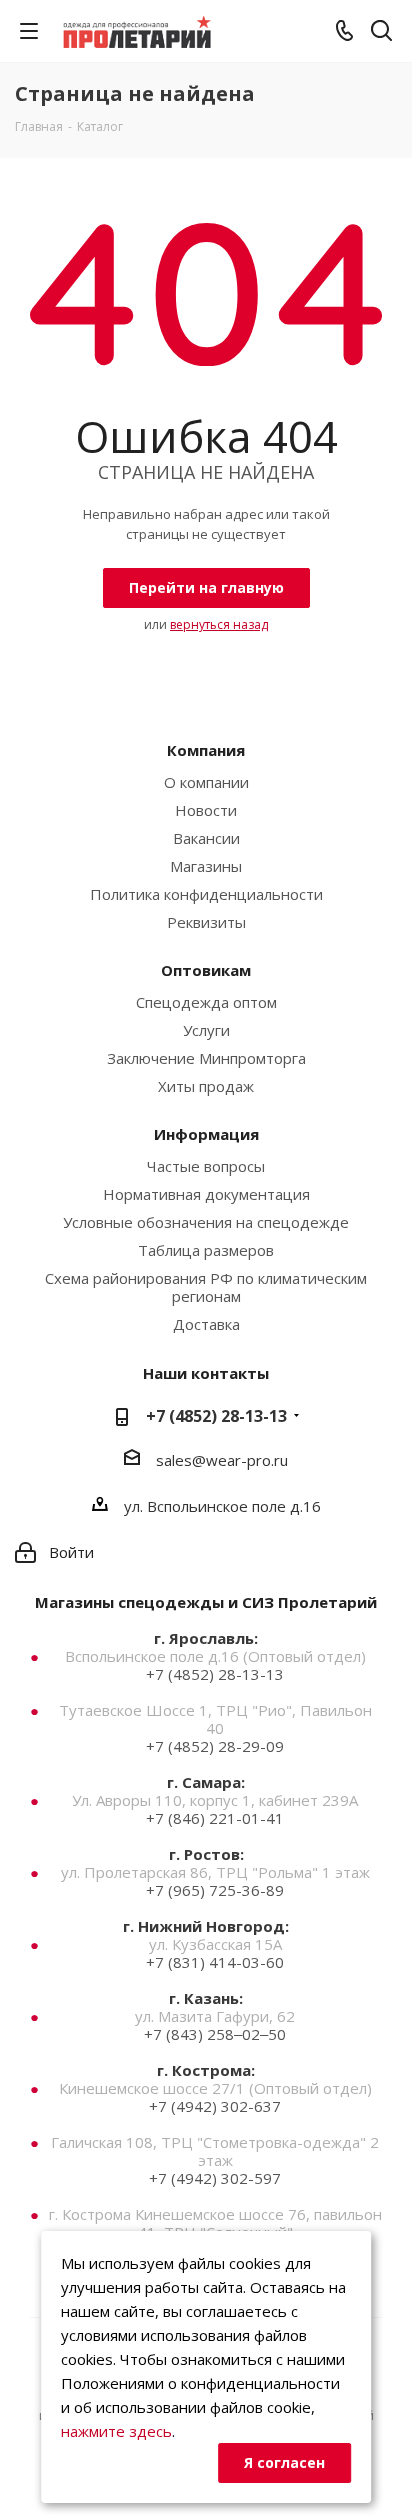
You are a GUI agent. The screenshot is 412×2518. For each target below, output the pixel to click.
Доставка (206, 1324)
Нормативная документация (206, 1194)
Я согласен (284, 2462)
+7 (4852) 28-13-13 (216, 1416)
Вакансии (206, 838)
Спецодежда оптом (206, 1002)
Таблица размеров (206, 1250)
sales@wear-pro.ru (222, 1460)
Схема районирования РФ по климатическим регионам (206, 1287)
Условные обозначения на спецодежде (206, 1222)
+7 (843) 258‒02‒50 (215, 2034)
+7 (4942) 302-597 (215, 2178)
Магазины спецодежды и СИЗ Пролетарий (206, 1602)
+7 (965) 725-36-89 (215, 1890)
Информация (206, 1134)
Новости (206, 810)
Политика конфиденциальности (206, 894)
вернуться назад (219, 624)
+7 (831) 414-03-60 (215, 1962)
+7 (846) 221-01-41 (215, 1818)
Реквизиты (206, 922)
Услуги (206, 1030)
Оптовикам (206, 970)
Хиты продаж (206, 1086)
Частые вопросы (206, 1166)
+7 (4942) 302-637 (215, 2106)
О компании (206, 782)
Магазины (206, 866)
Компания (206, 750)
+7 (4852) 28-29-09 (215, 1746)
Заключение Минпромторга (206, 1058)
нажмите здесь (116, 2431)
